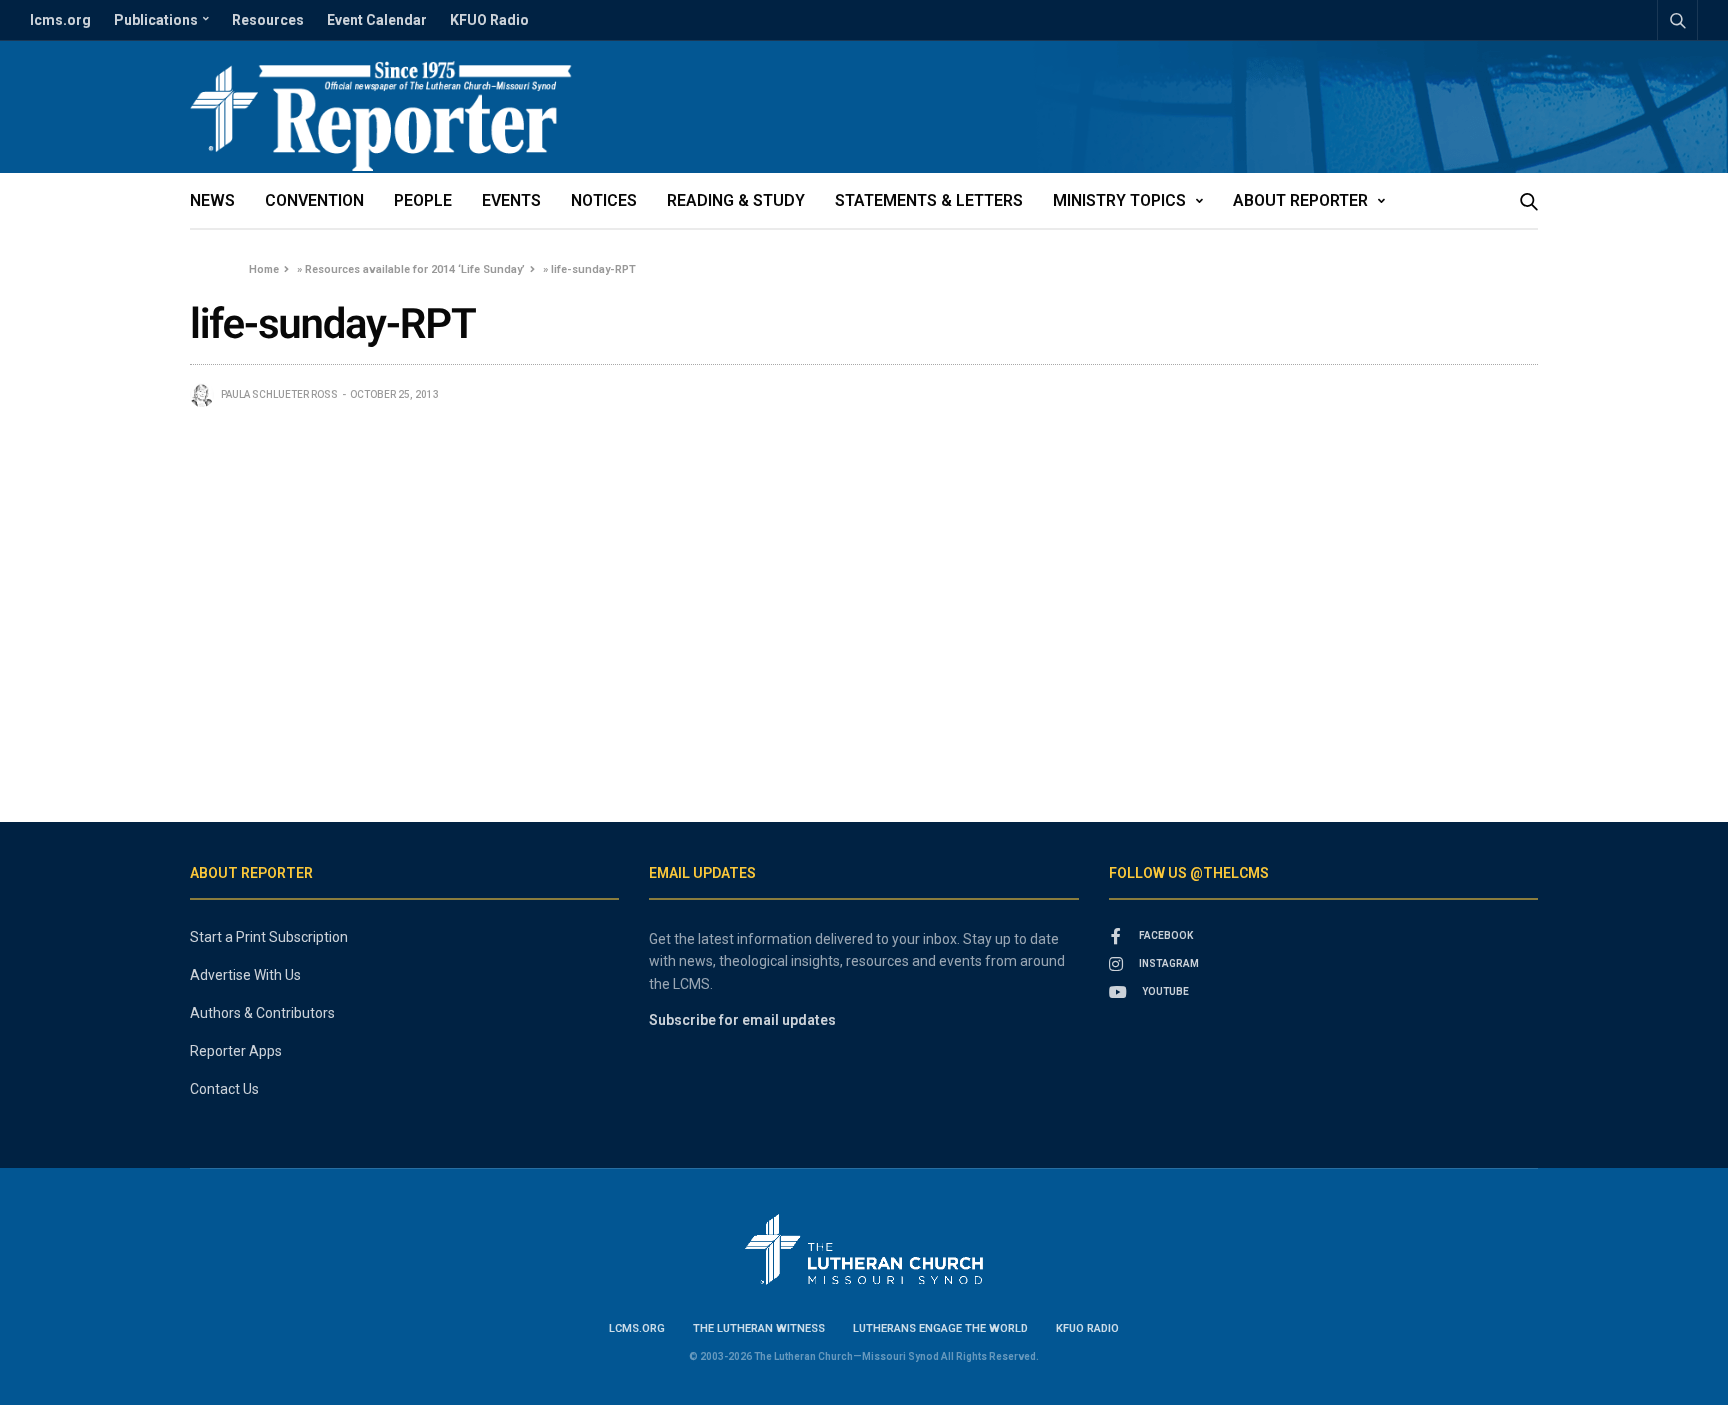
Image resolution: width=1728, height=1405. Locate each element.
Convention (314, 200)
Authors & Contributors (262, 1013)
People (423, 200)
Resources (268, 20)
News (212, 200)
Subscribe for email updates (742, 1020)
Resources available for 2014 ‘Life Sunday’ (415, 269)
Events (511, 200)
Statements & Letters (929, 200)
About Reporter (1300, 200)
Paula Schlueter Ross (279, 394)
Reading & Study (736, 200)
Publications (156, 20)
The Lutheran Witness (759, 1328)
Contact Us (224, 1089)
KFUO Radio (489, 20)
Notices (604, 200)
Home (264, 269)
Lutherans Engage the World (940, 1328)
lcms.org (60, 20)
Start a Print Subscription (269, 937)
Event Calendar (377, 20)
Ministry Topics (1119, 200)
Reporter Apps (236, 1051)
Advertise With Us (245, 975)
